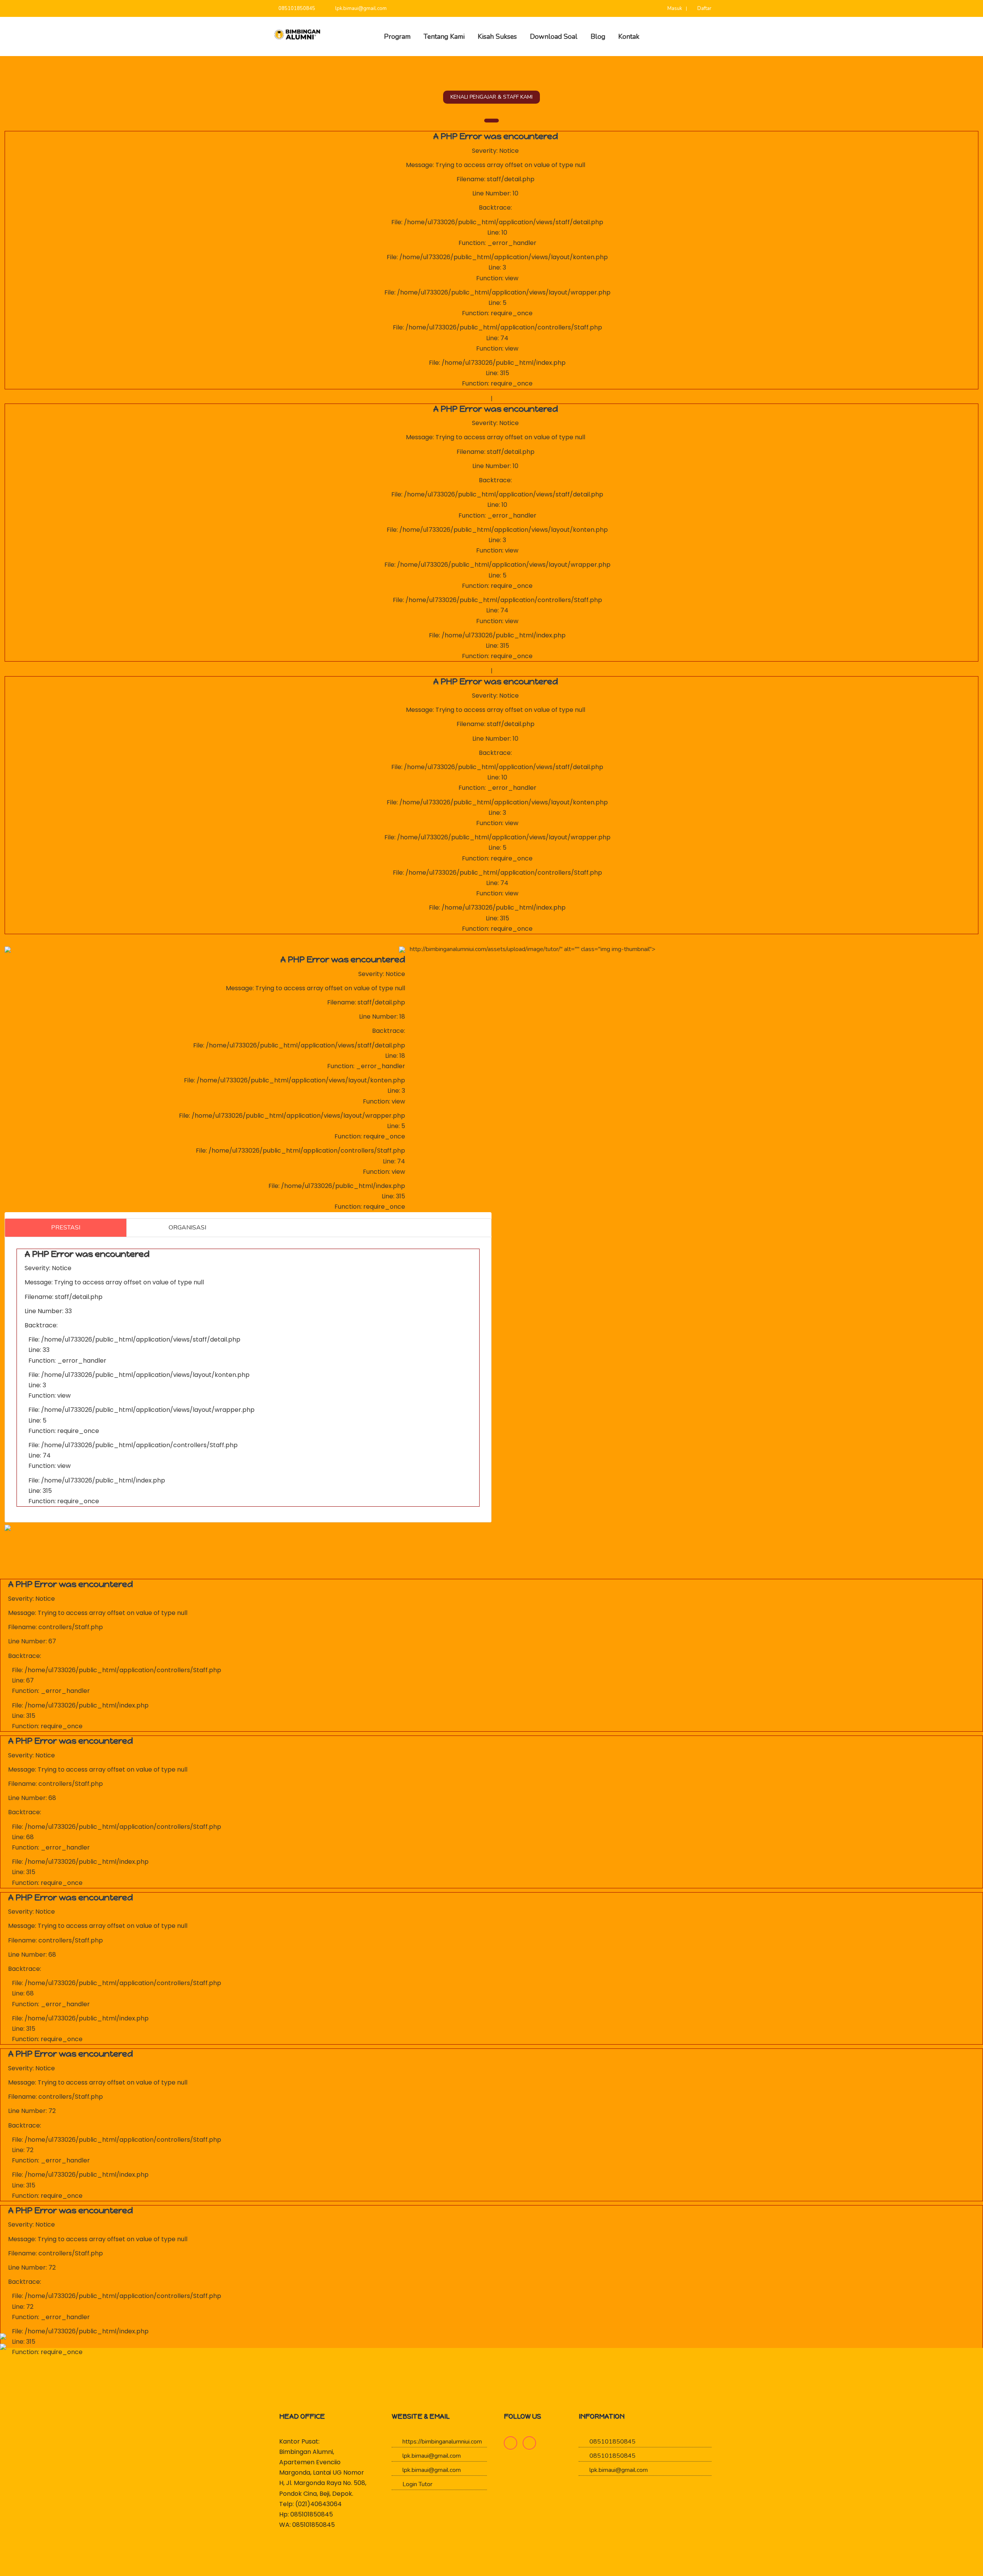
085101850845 (296, 8)
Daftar (704, 8)
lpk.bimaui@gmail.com (360, 8)
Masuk (674, 8)
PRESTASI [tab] (66, 1228)
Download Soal (554, 36)
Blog (598, 36)
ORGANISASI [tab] (187, 1228)
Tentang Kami (444, 36)
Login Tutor (417, 2484)
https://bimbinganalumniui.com (441, 2442)
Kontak (629, 36)
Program (397, 36)
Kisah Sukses (497, 36)
